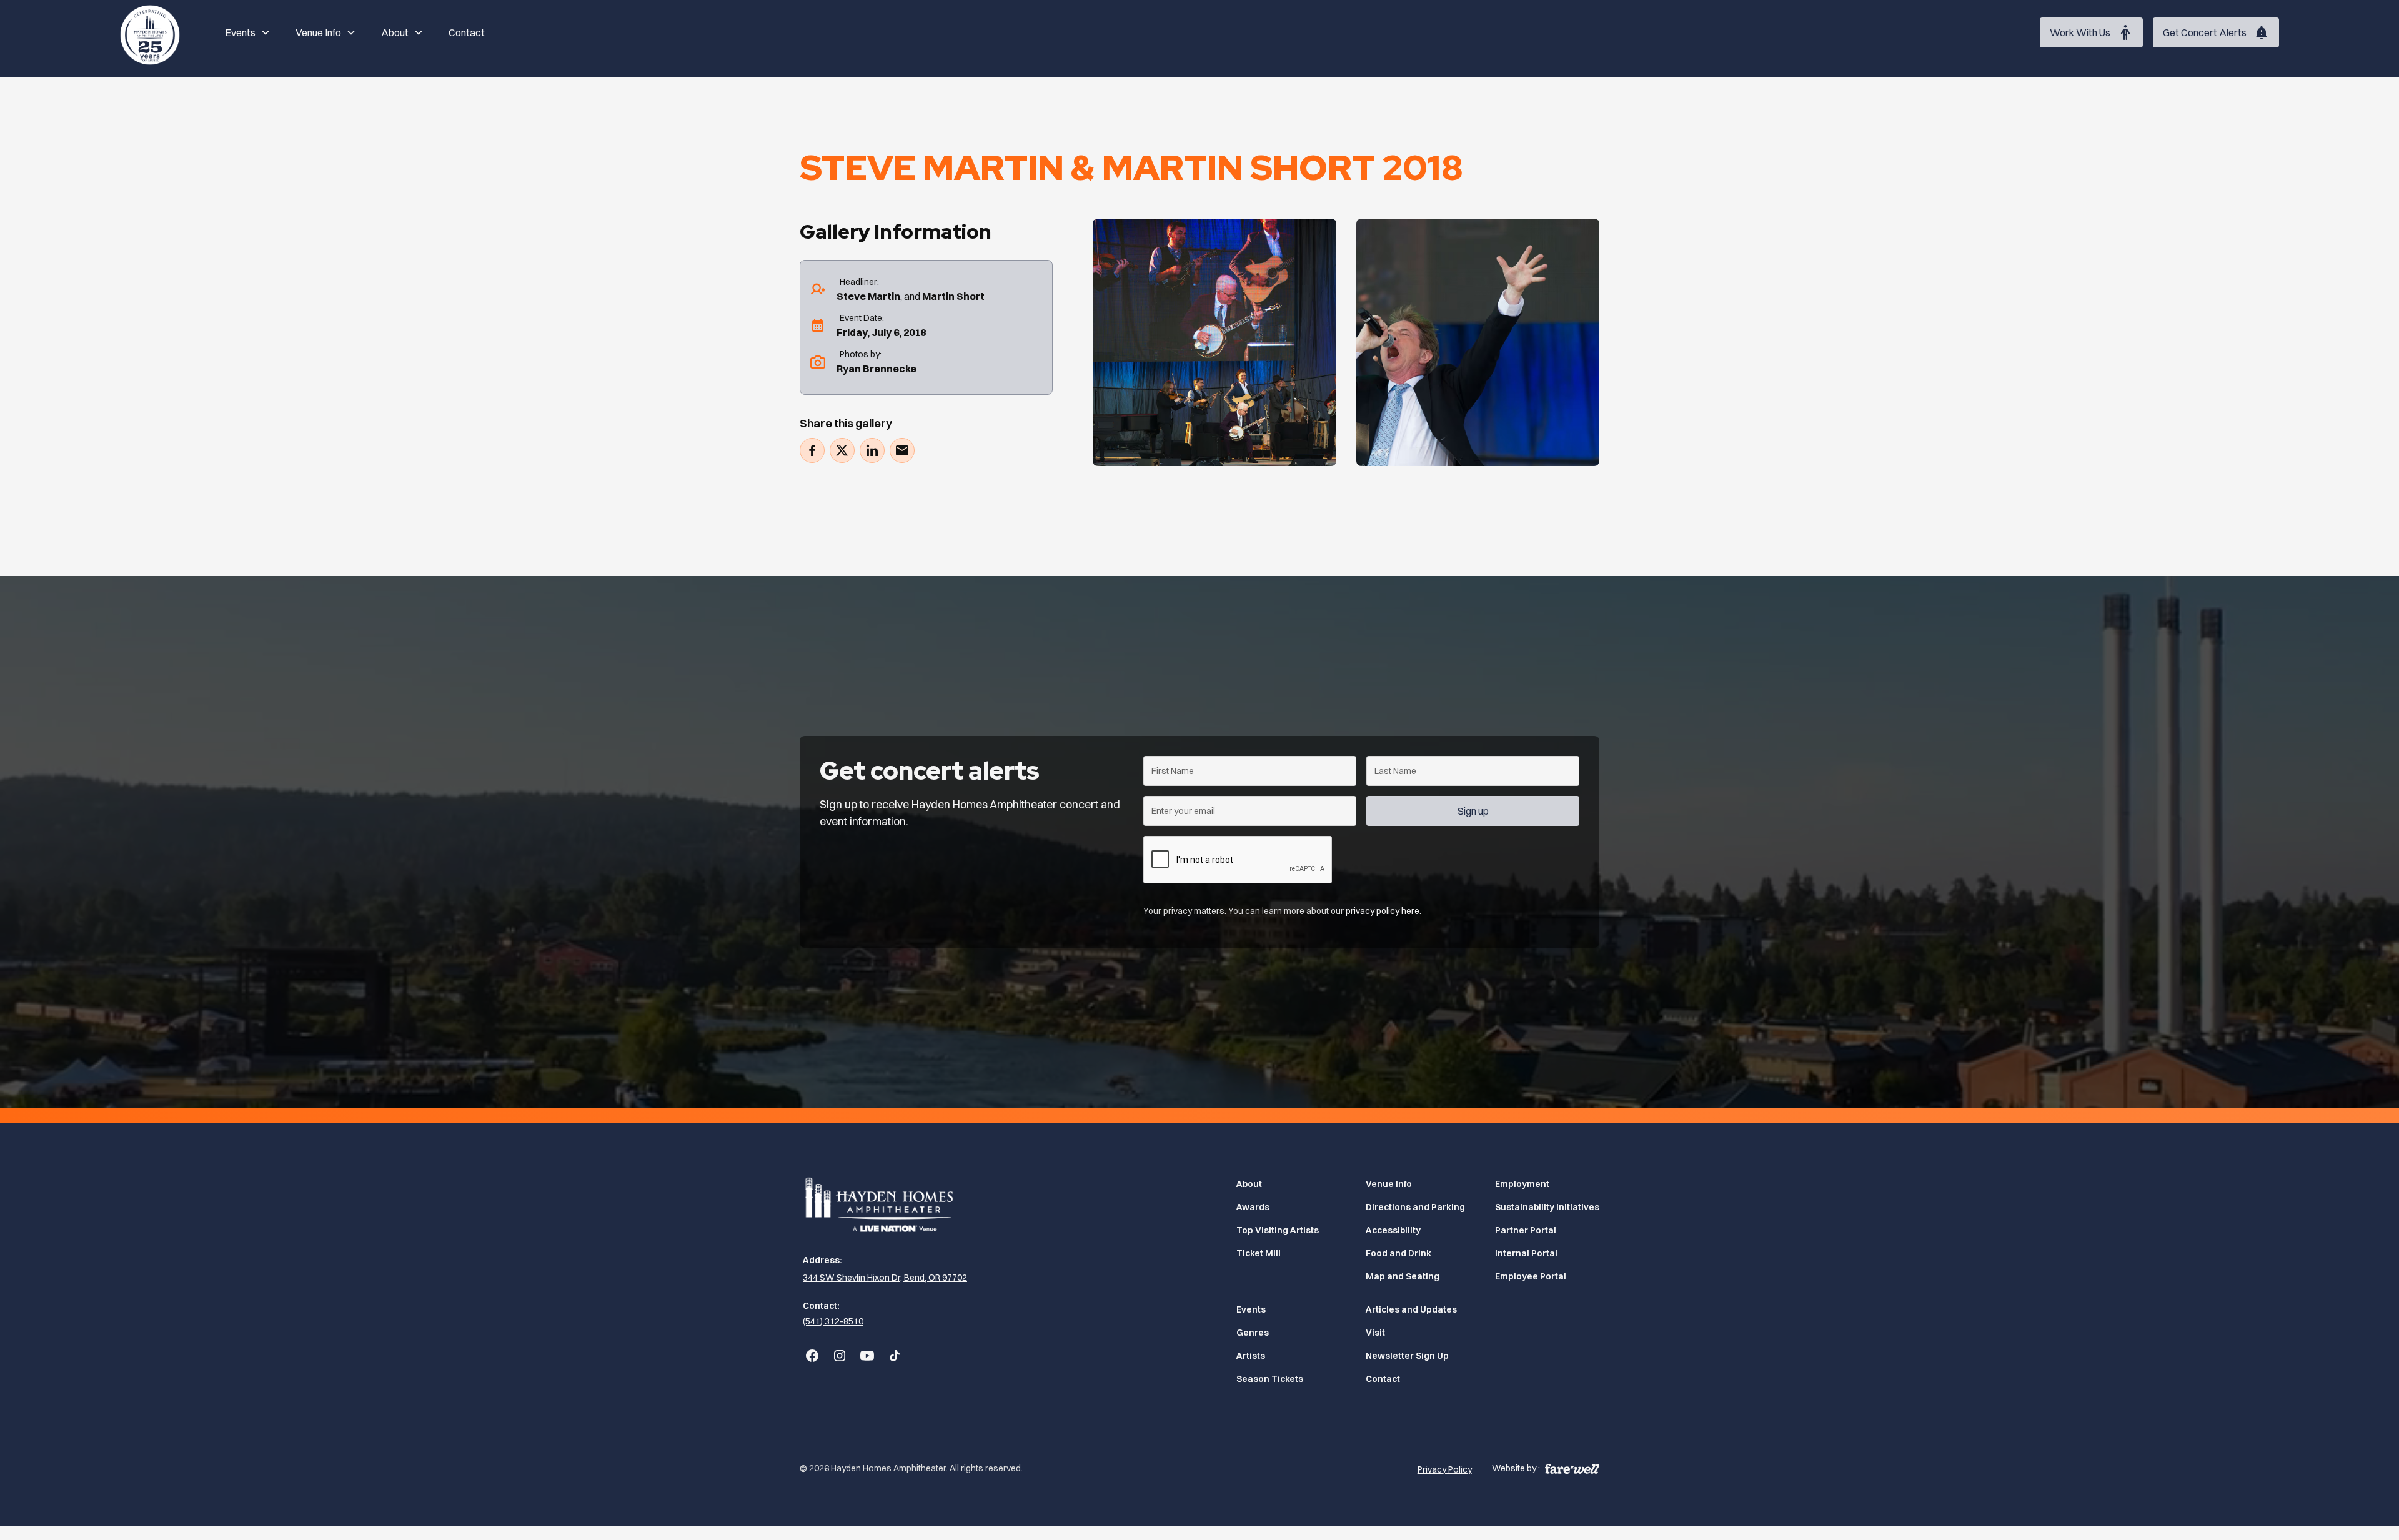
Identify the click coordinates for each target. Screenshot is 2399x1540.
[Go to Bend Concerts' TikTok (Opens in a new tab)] (895, 1356)
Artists (1251, 1356)
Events (1251, 1309)
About (1249, 1184)
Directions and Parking (1415, 1207)
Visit (1375, 1333)
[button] (248, 32)
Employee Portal (1531, 1276)
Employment (1522, 1184)
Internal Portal (1526, 1253)
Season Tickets (1270, 1379)
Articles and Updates (1411, 1309)
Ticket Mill (1259, 1253)
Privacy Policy (1445, 1469)
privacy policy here (1383, 911)
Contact (467, 32)
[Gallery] (1214, 342)
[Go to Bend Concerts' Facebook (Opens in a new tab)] (812, 1356)
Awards (1253, 1207)
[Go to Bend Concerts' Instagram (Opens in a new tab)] (840, 1356)
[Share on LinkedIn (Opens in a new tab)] (872, 450)
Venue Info (1389, 1184)
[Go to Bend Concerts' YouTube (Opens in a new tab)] (867, 1356)
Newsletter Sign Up (1407, 1356)
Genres (1253, 1333)
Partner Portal (1526, 1230)
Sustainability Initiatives (1547, 1207)
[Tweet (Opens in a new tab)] (842, 450)
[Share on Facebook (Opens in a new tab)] (812, 450)
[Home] (150, 32)
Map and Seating (1403, 1276)
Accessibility (1393, 1230)
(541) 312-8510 (833, 1321)
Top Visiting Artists (1278, 1230)
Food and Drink (1398, 1253)
